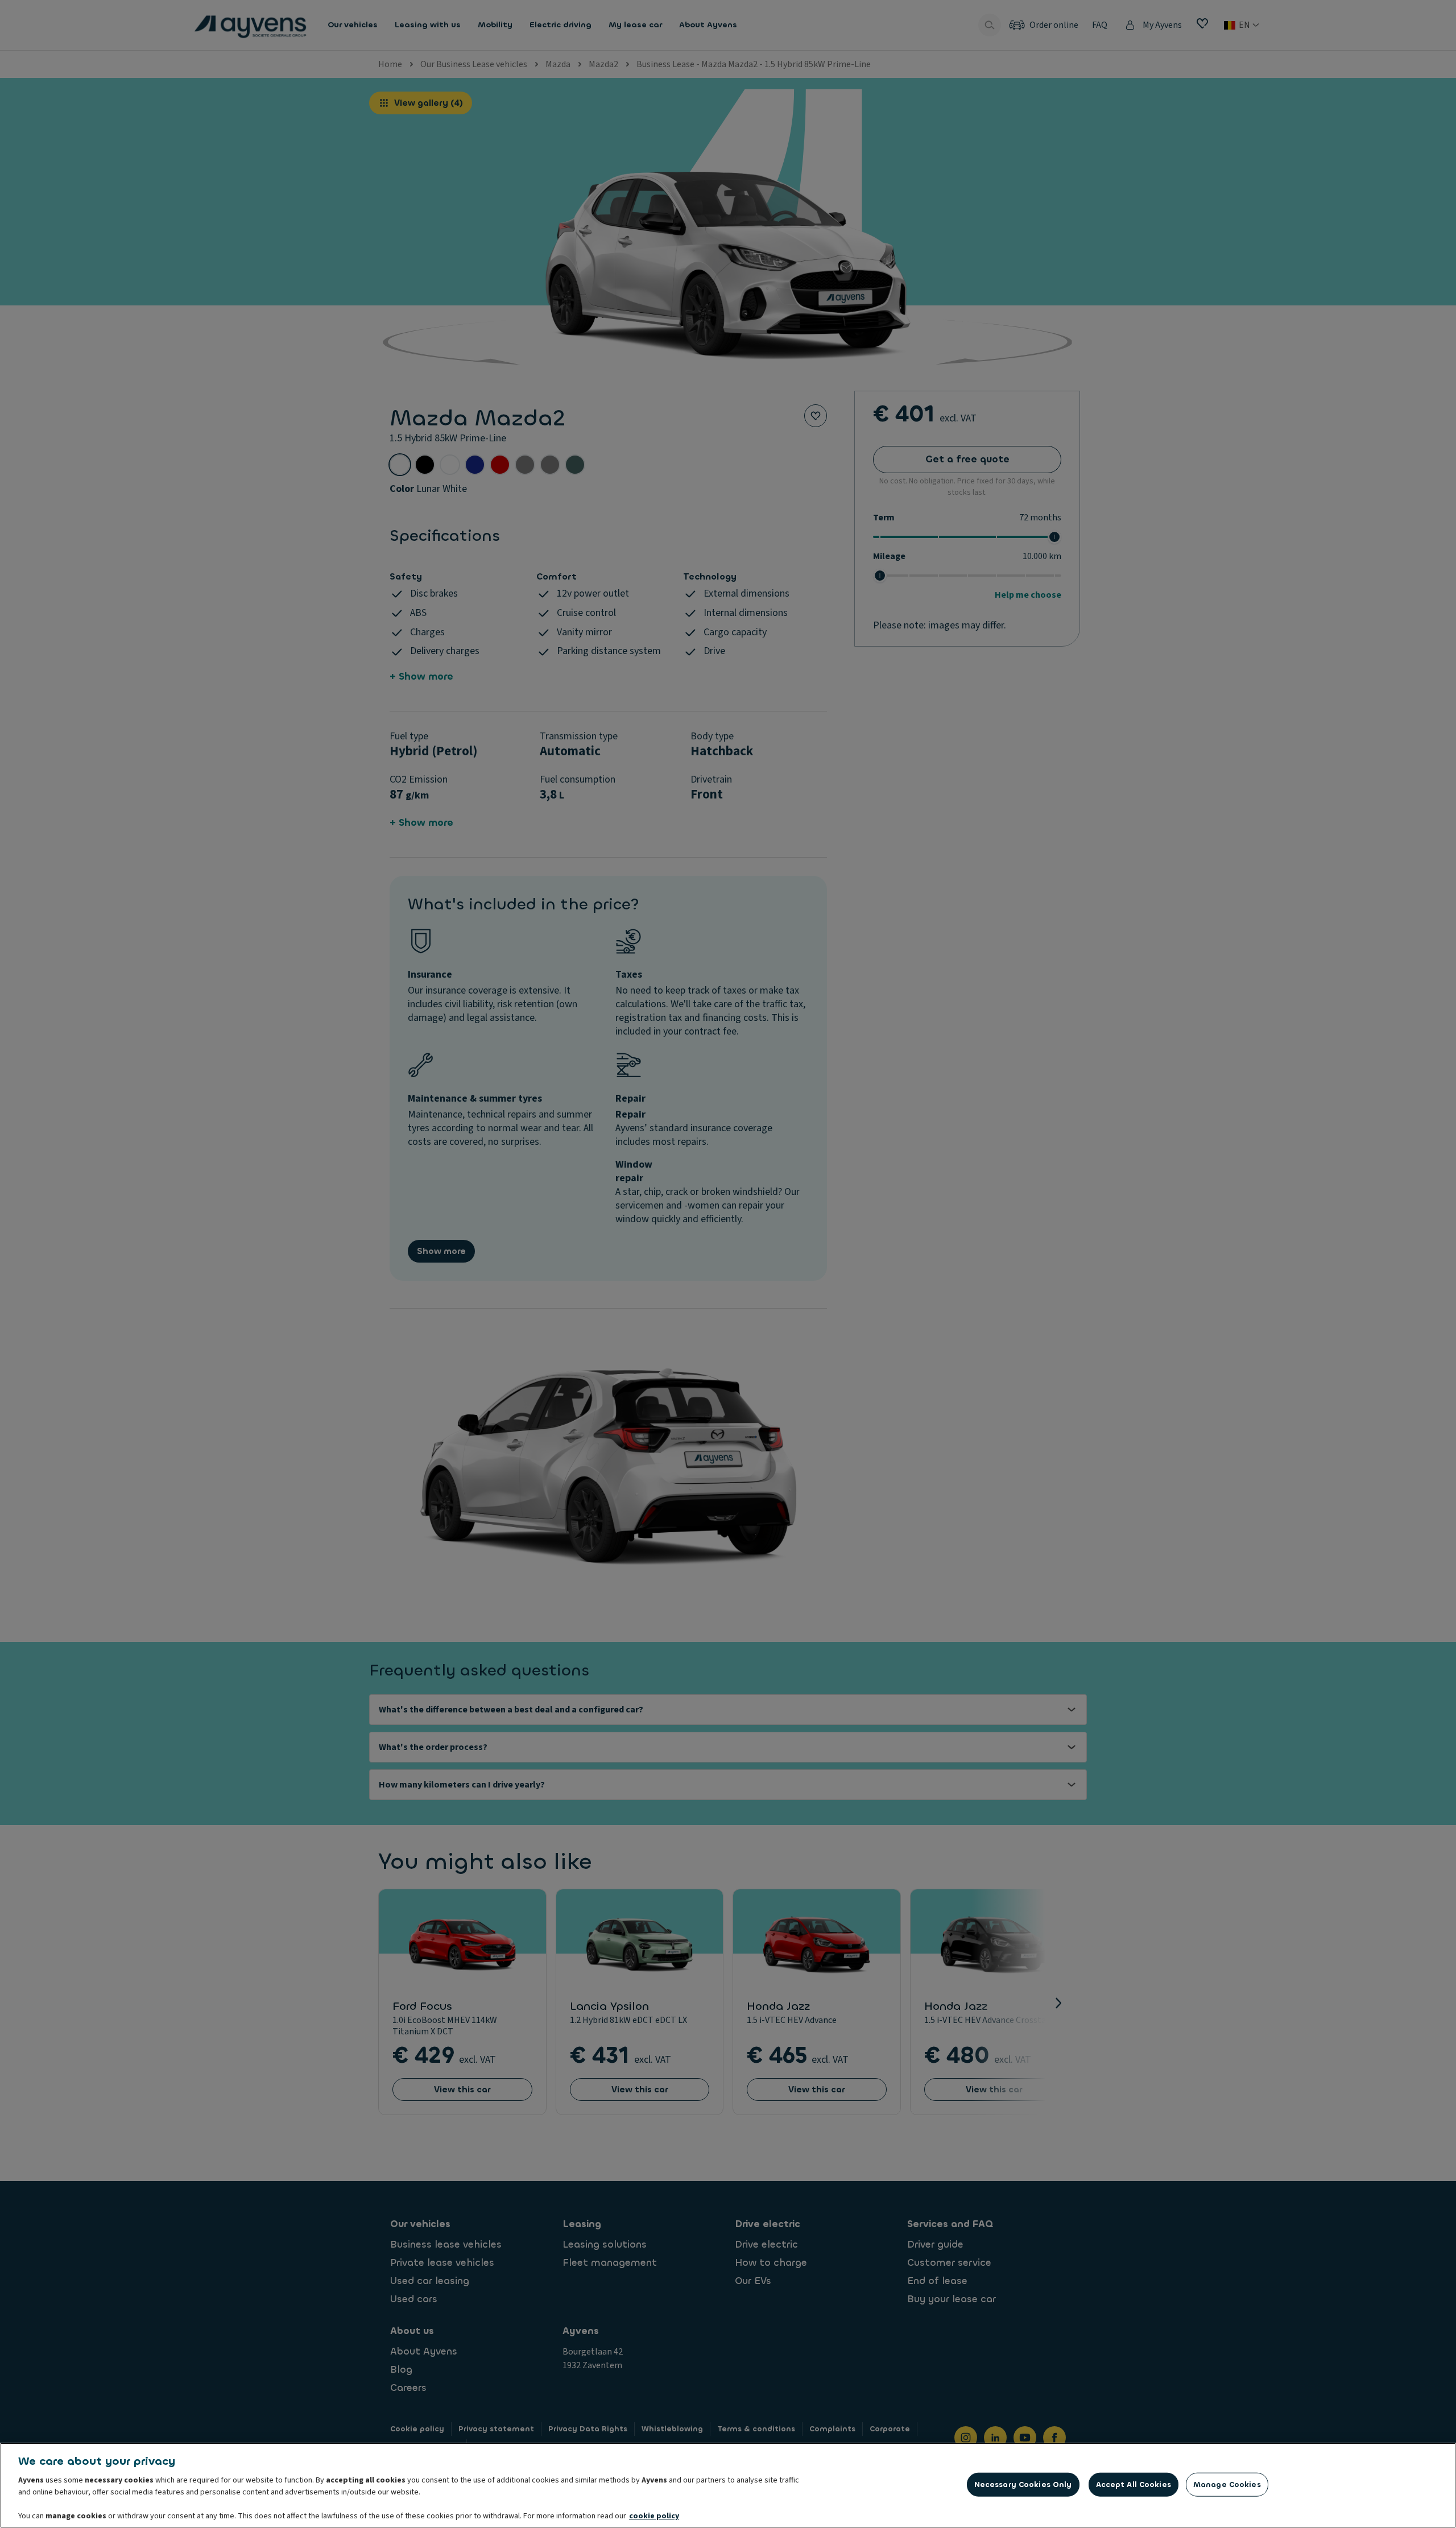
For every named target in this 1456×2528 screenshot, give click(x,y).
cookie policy (654, 2516)
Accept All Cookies (1134, 2484)
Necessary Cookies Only (1023, 2484)
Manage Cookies (1227, 2484)
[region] (728, 2485)
